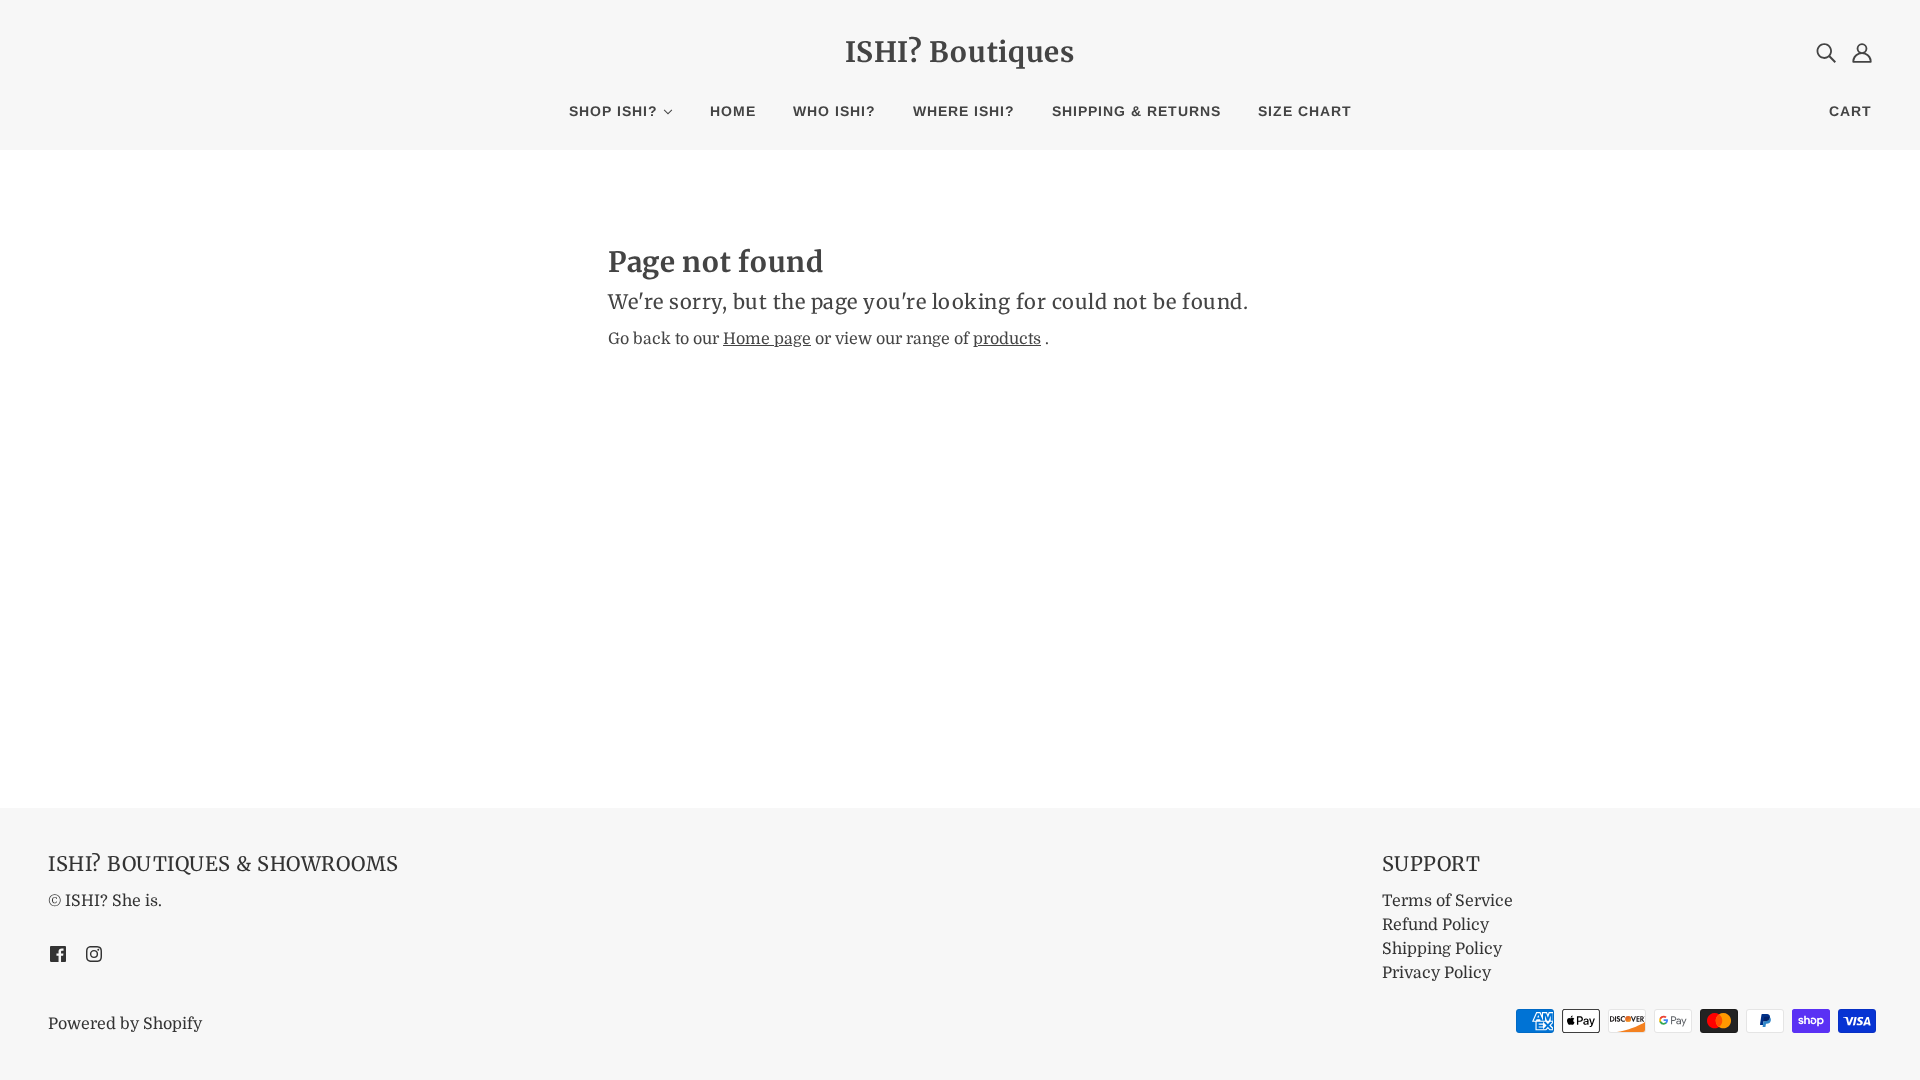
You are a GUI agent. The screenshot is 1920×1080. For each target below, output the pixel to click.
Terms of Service (1447, 901)
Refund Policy (1435, 925)
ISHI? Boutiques (960, 52)
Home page (767, 339)
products (1007, 339)
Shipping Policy (1442, 949)
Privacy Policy (1436, 973)
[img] (1826, 52)
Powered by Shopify (125, 1024)
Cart (1850, 111)
